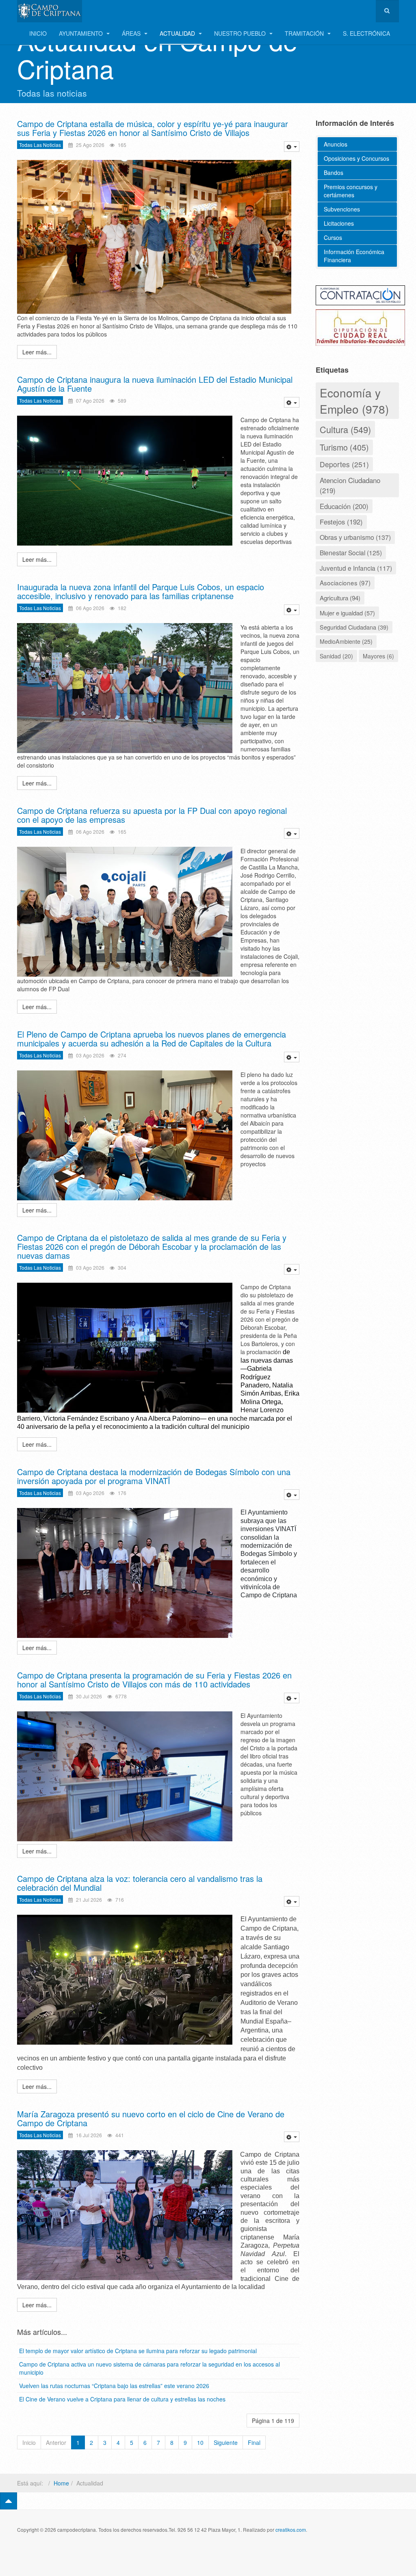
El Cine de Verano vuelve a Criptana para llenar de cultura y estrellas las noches (122, 2399)
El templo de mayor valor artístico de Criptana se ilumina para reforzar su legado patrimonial (138, 2351)
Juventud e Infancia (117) (356, 568)
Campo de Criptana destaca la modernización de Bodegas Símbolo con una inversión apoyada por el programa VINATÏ (154, 1476)
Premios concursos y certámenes (351, 191)
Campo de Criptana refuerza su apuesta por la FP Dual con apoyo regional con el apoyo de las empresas (152, 815)
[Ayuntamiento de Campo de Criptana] (50, 11)
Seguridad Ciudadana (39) (354, 627)
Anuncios (336, 144)
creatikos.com (291, 2530)
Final (254, 2442)
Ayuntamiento (82, 33)
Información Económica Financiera (354, 256)
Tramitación (305, 33)
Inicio (38, 33)
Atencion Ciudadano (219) (350, 485)
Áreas (132, 33)
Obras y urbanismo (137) (355, 537)
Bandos (334, 173)
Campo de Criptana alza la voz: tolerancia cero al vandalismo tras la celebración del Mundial (140, 1883)
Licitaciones (339, 223)
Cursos (333, 237)
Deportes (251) (344, 464)
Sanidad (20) (336, 656)
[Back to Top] (9, 2501)
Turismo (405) (344, 447)
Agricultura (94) (340, 598)
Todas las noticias (40, 145)
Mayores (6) (378, 656)
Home (61, 2483)
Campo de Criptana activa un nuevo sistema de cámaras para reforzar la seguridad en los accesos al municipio (149, 2368)
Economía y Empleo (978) (354, 401)
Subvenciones (342, 209)
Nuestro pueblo (241, 33)
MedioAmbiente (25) (346, 641)
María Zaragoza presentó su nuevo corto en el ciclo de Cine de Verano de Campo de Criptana (151, 2118)
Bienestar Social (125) (351, 552)
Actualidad (178, 33)
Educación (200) (344, 506)
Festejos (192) (341, 522)
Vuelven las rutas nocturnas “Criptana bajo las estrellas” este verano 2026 (114, 2386)
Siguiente (226, 2442)
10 (200, 2442)
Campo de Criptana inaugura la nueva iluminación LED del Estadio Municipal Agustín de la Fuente (155, 384)
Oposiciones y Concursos (356, 158)
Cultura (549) (345, 429)
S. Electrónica (366, 33)
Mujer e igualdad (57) (347, 613)
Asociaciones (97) (345, 583)
